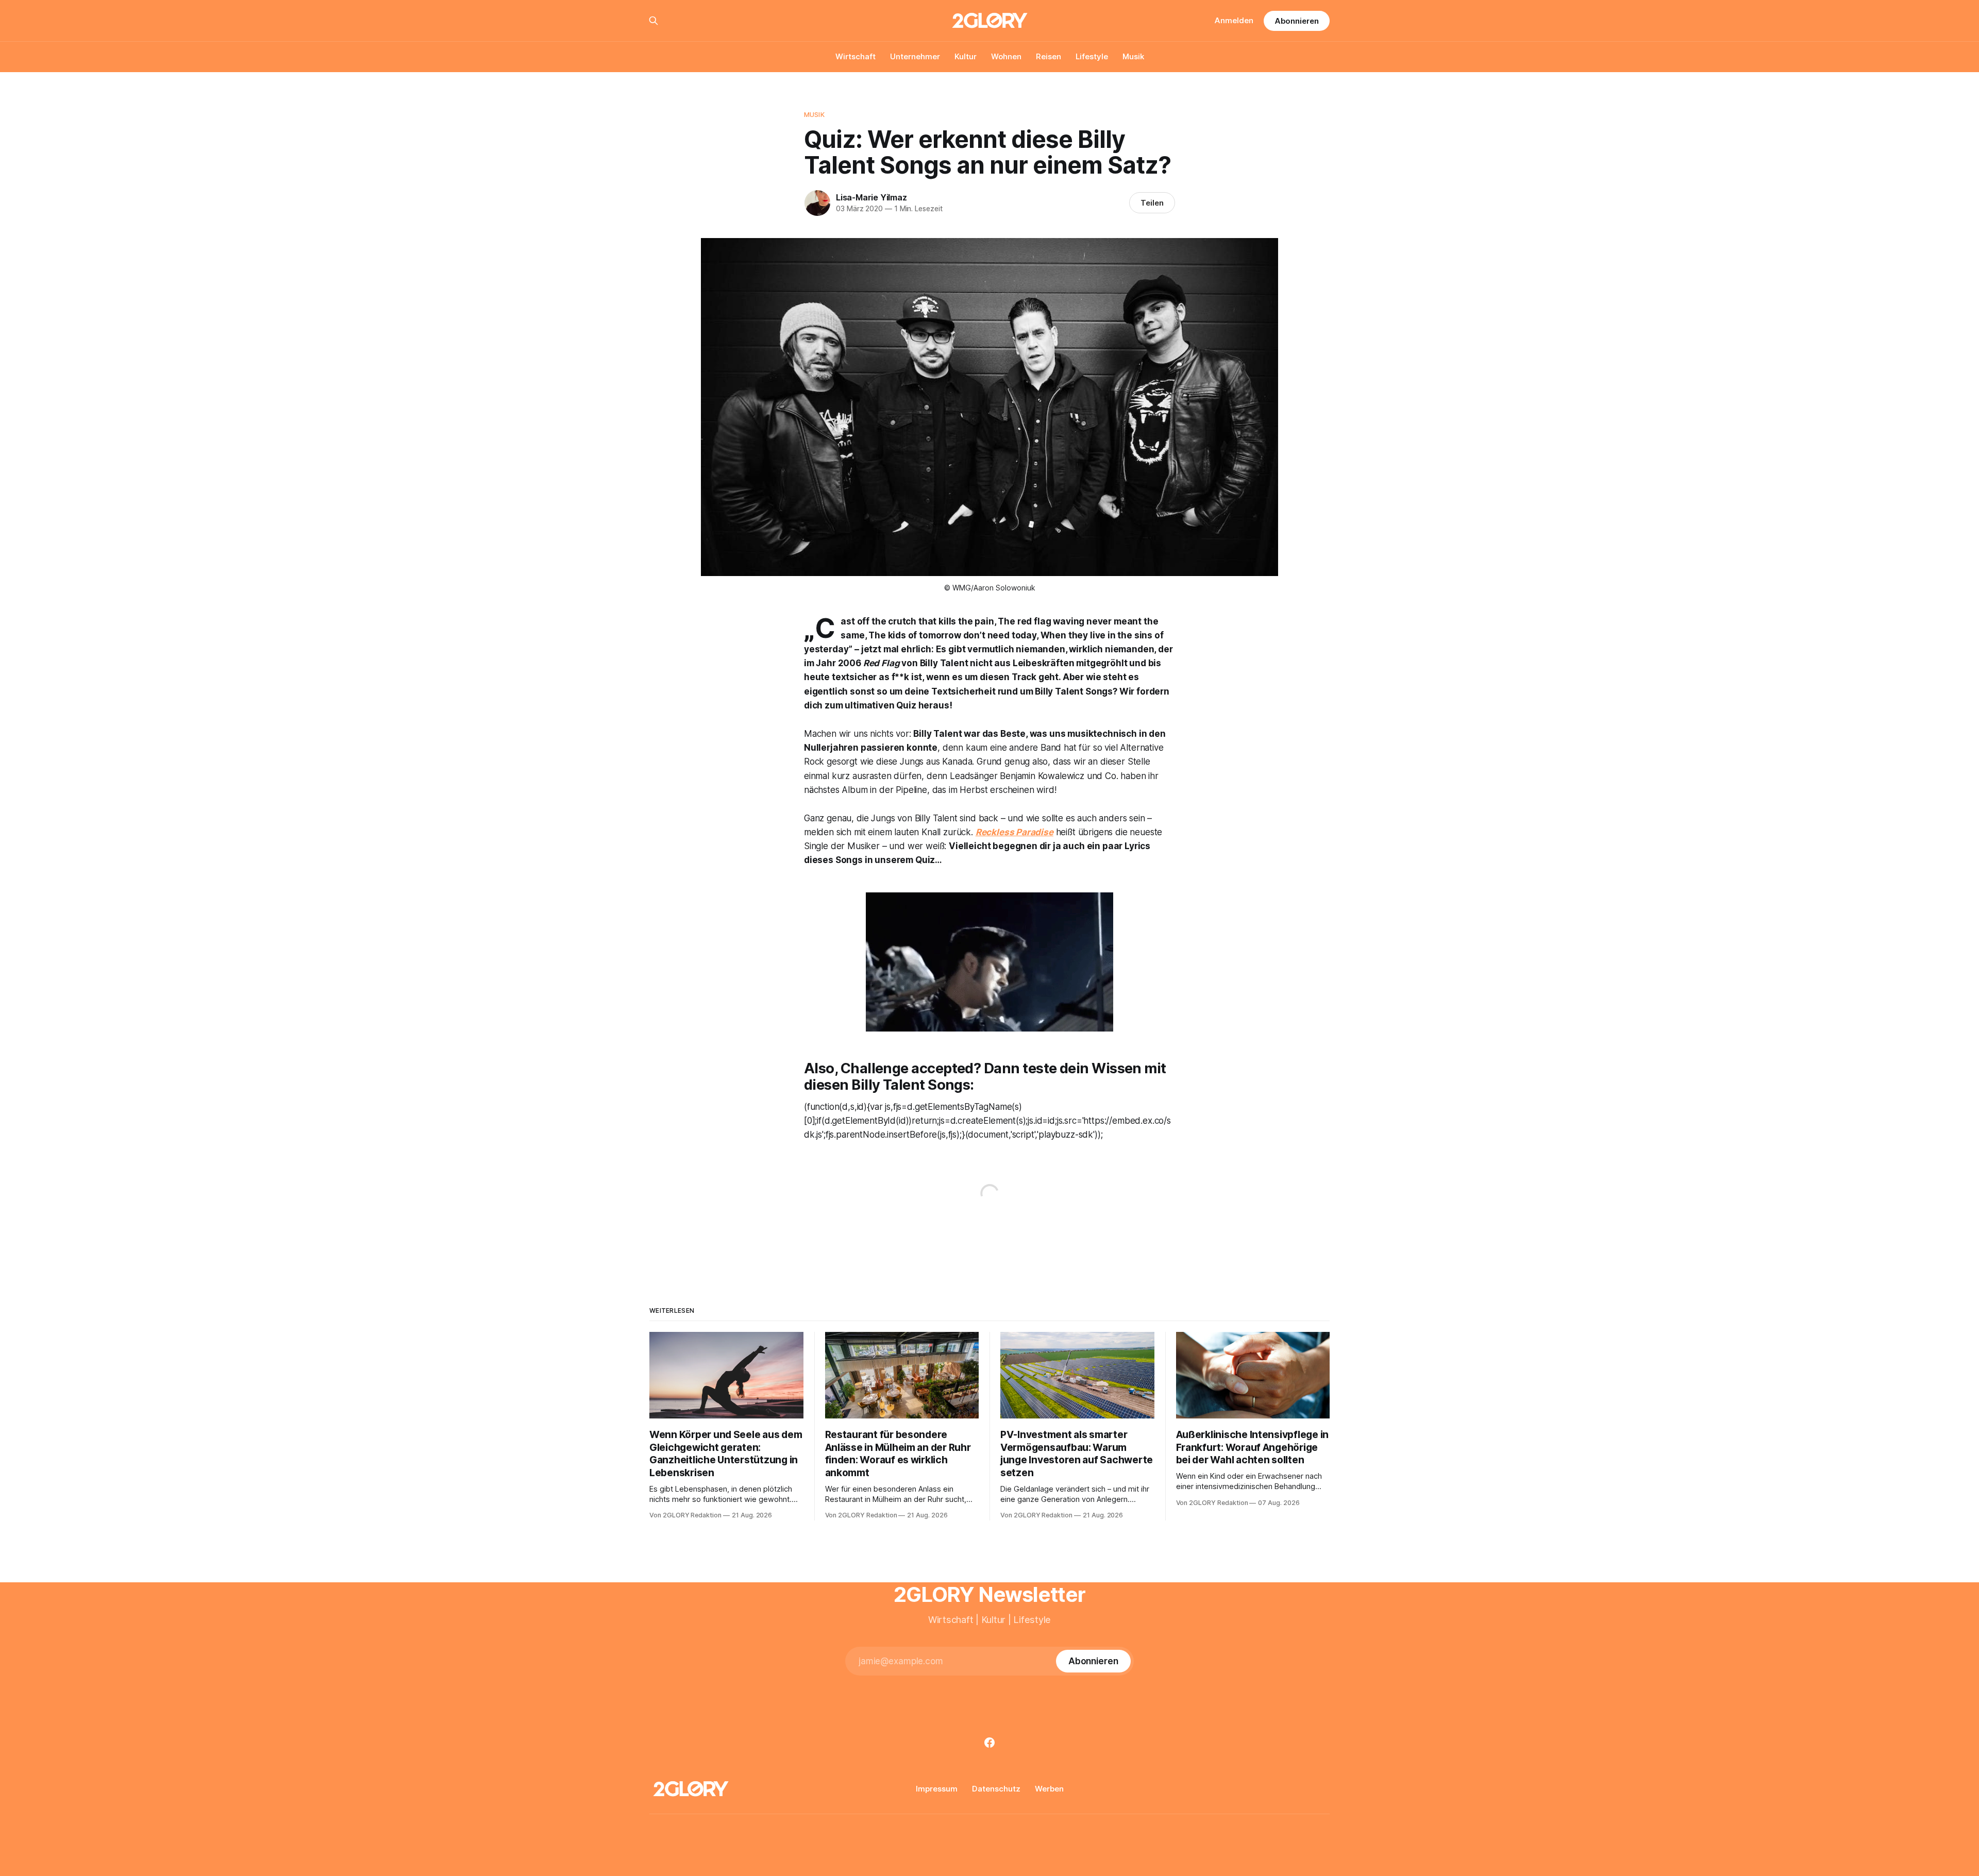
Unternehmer (915, 56)
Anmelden (1234, 20)
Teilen (1152, 203)
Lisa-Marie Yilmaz (871, 197)
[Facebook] (989, 1743)
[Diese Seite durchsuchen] (653, 21)
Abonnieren (1297, 21)
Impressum (937, 1789)
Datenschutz (996, 1789)
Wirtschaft (856, 56)
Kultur (966, 56)
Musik (1133, 56)
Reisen (1049, 56)
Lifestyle (1092, 56)
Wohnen (1006, 56)
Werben (1049, 1789)
